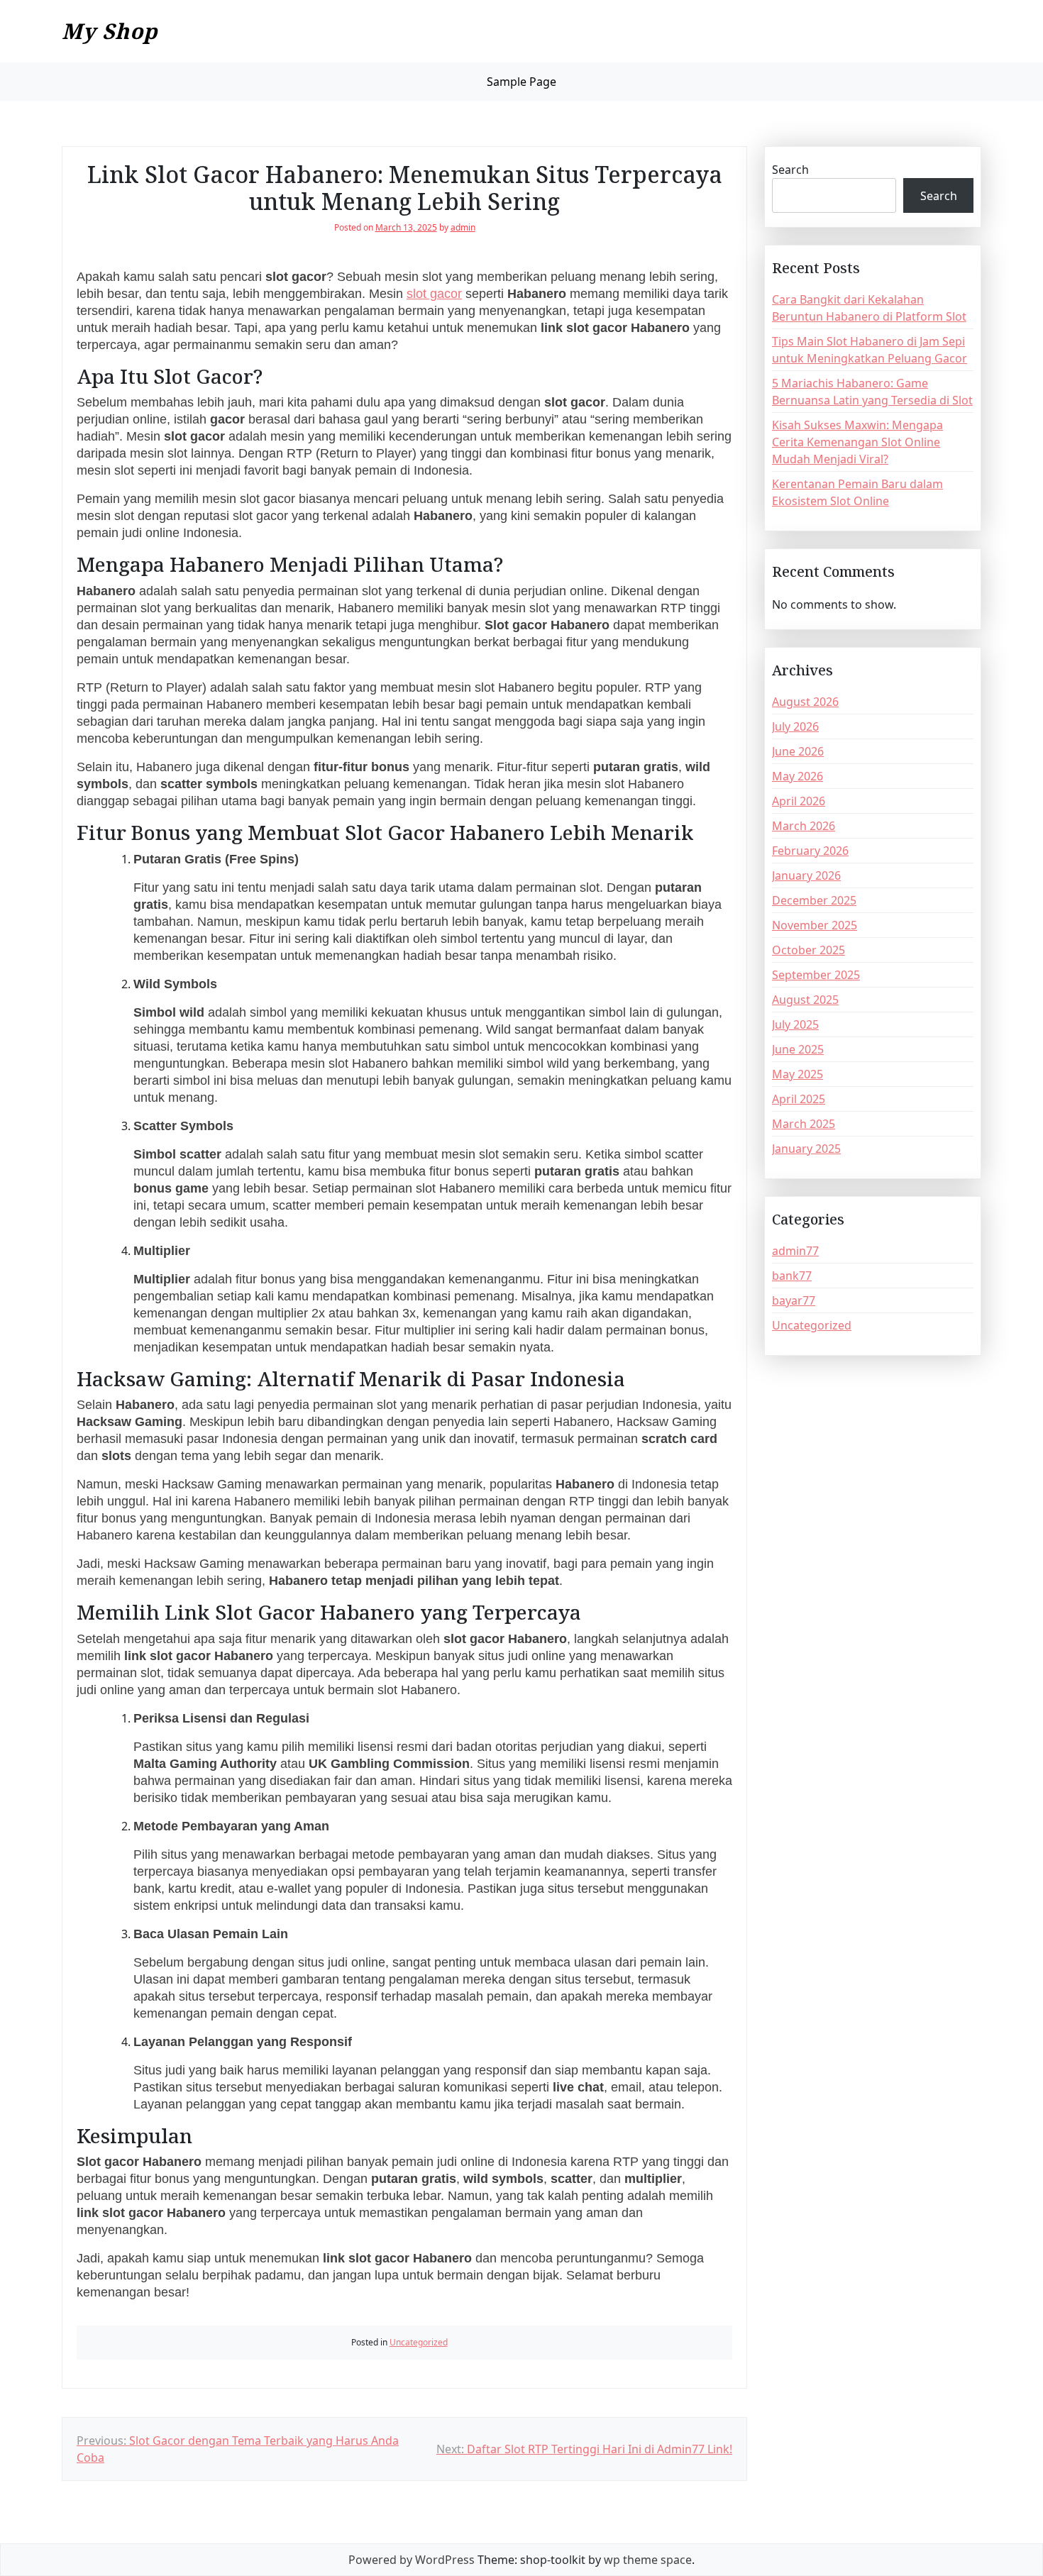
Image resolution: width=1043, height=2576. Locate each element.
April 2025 (799, 1099)
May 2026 (798, 776)
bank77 (792, 1276)
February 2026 (810, 851)
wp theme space (648, 2560)
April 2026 (799, 801)
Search (790, 170)
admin (463, 227)
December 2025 (814, 900)
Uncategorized (419, 2342)
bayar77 (794, 1300)
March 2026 (804, 826)
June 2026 (798, 751)
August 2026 (805, 702)
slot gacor (434, 294)
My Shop (110, 31)
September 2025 (816, 975)
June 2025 (798, 1049)
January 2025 (806, 1149)
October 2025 (809, 950)
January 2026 (806, 875)
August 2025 (805, 1000)
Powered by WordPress (412, 2560)
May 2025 (798, 1074)
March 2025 (804, 1124)
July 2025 (795, 1024)
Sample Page (521, 82)
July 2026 (795, 726)
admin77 (795, 1251)
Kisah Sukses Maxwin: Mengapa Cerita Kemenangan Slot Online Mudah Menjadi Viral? (857, 442)
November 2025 (815, 925)
